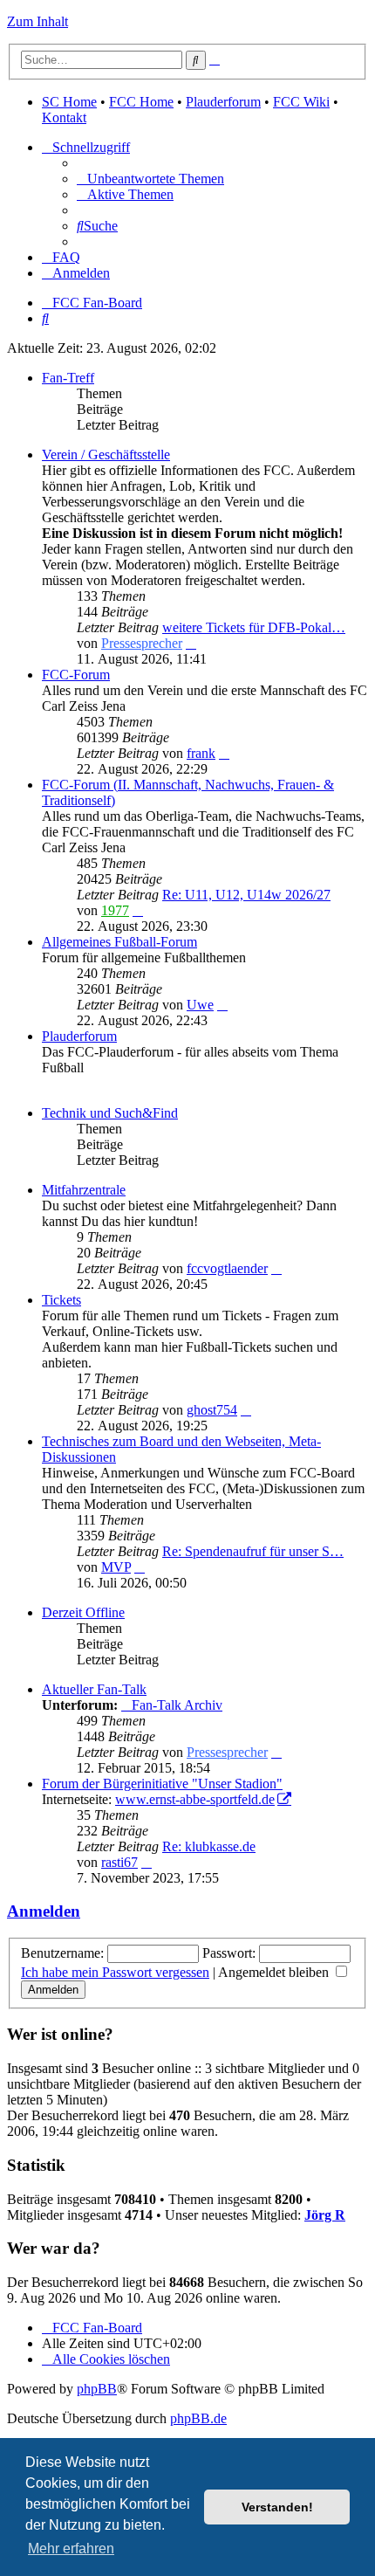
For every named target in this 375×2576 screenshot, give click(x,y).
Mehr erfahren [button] (71, 2548)
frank (201, 753)
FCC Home (141, 102)
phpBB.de (198, 2418)
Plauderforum (223, 102)
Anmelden (44, 1911)
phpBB (97, 2389)
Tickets (61, 1300)
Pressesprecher (142, 643)
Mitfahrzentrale (84, 1190)
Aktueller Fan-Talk (94, 1689)
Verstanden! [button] (277, 2507)
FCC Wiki (301, 102)
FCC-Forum (76, 675)
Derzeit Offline (83, 1612)
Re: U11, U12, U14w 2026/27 (246, 895)
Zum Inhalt (37, 21)
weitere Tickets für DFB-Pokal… (254, 627)
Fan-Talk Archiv (177, 1705)
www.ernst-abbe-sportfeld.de (195, 1799)
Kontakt (64, 117)
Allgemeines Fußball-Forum (119, 942)
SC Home (69, 102)
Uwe (200, 1005)
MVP (116, 1567)
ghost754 (212, 1410)
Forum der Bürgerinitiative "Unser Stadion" (162, 1784)
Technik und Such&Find (110, 1113)
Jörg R (325, 2215)
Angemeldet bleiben (275, 1972)
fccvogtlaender (227, 1268)
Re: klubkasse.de (209, 1846)
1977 (115, 910)
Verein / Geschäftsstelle (106, 455)
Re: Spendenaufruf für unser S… (253, 1551)
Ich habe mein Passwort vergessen (115, 1972)
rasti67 (119, 1862)
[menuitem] (150, 179)
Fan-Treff (68, 378)
